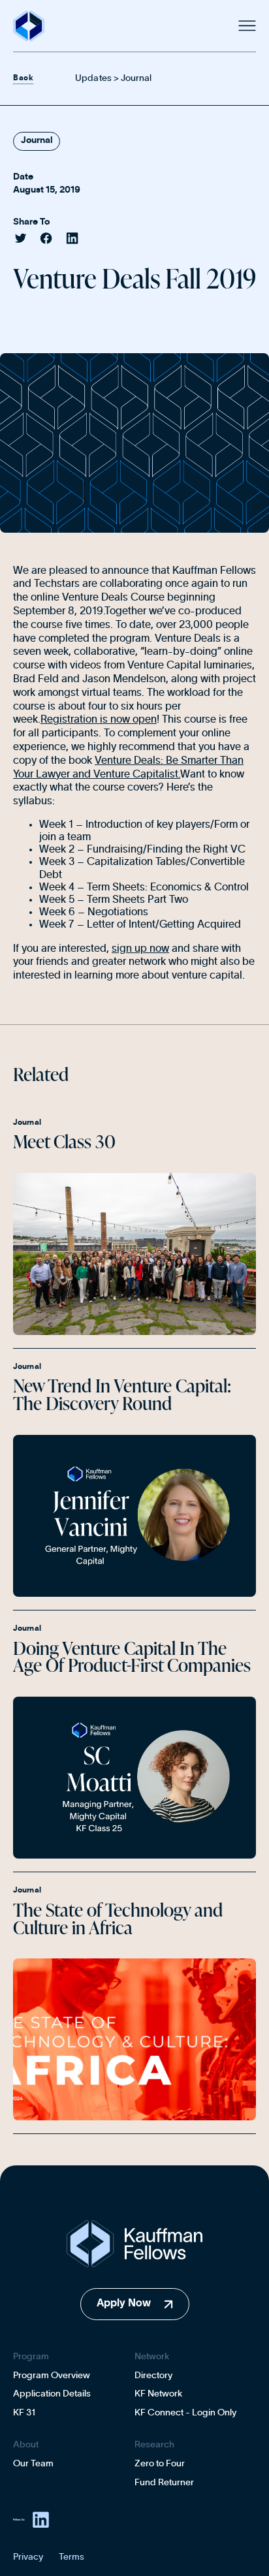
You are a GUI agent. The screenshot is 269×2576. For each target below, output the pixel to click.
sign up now (140, 949)
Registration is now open (99, 719)
